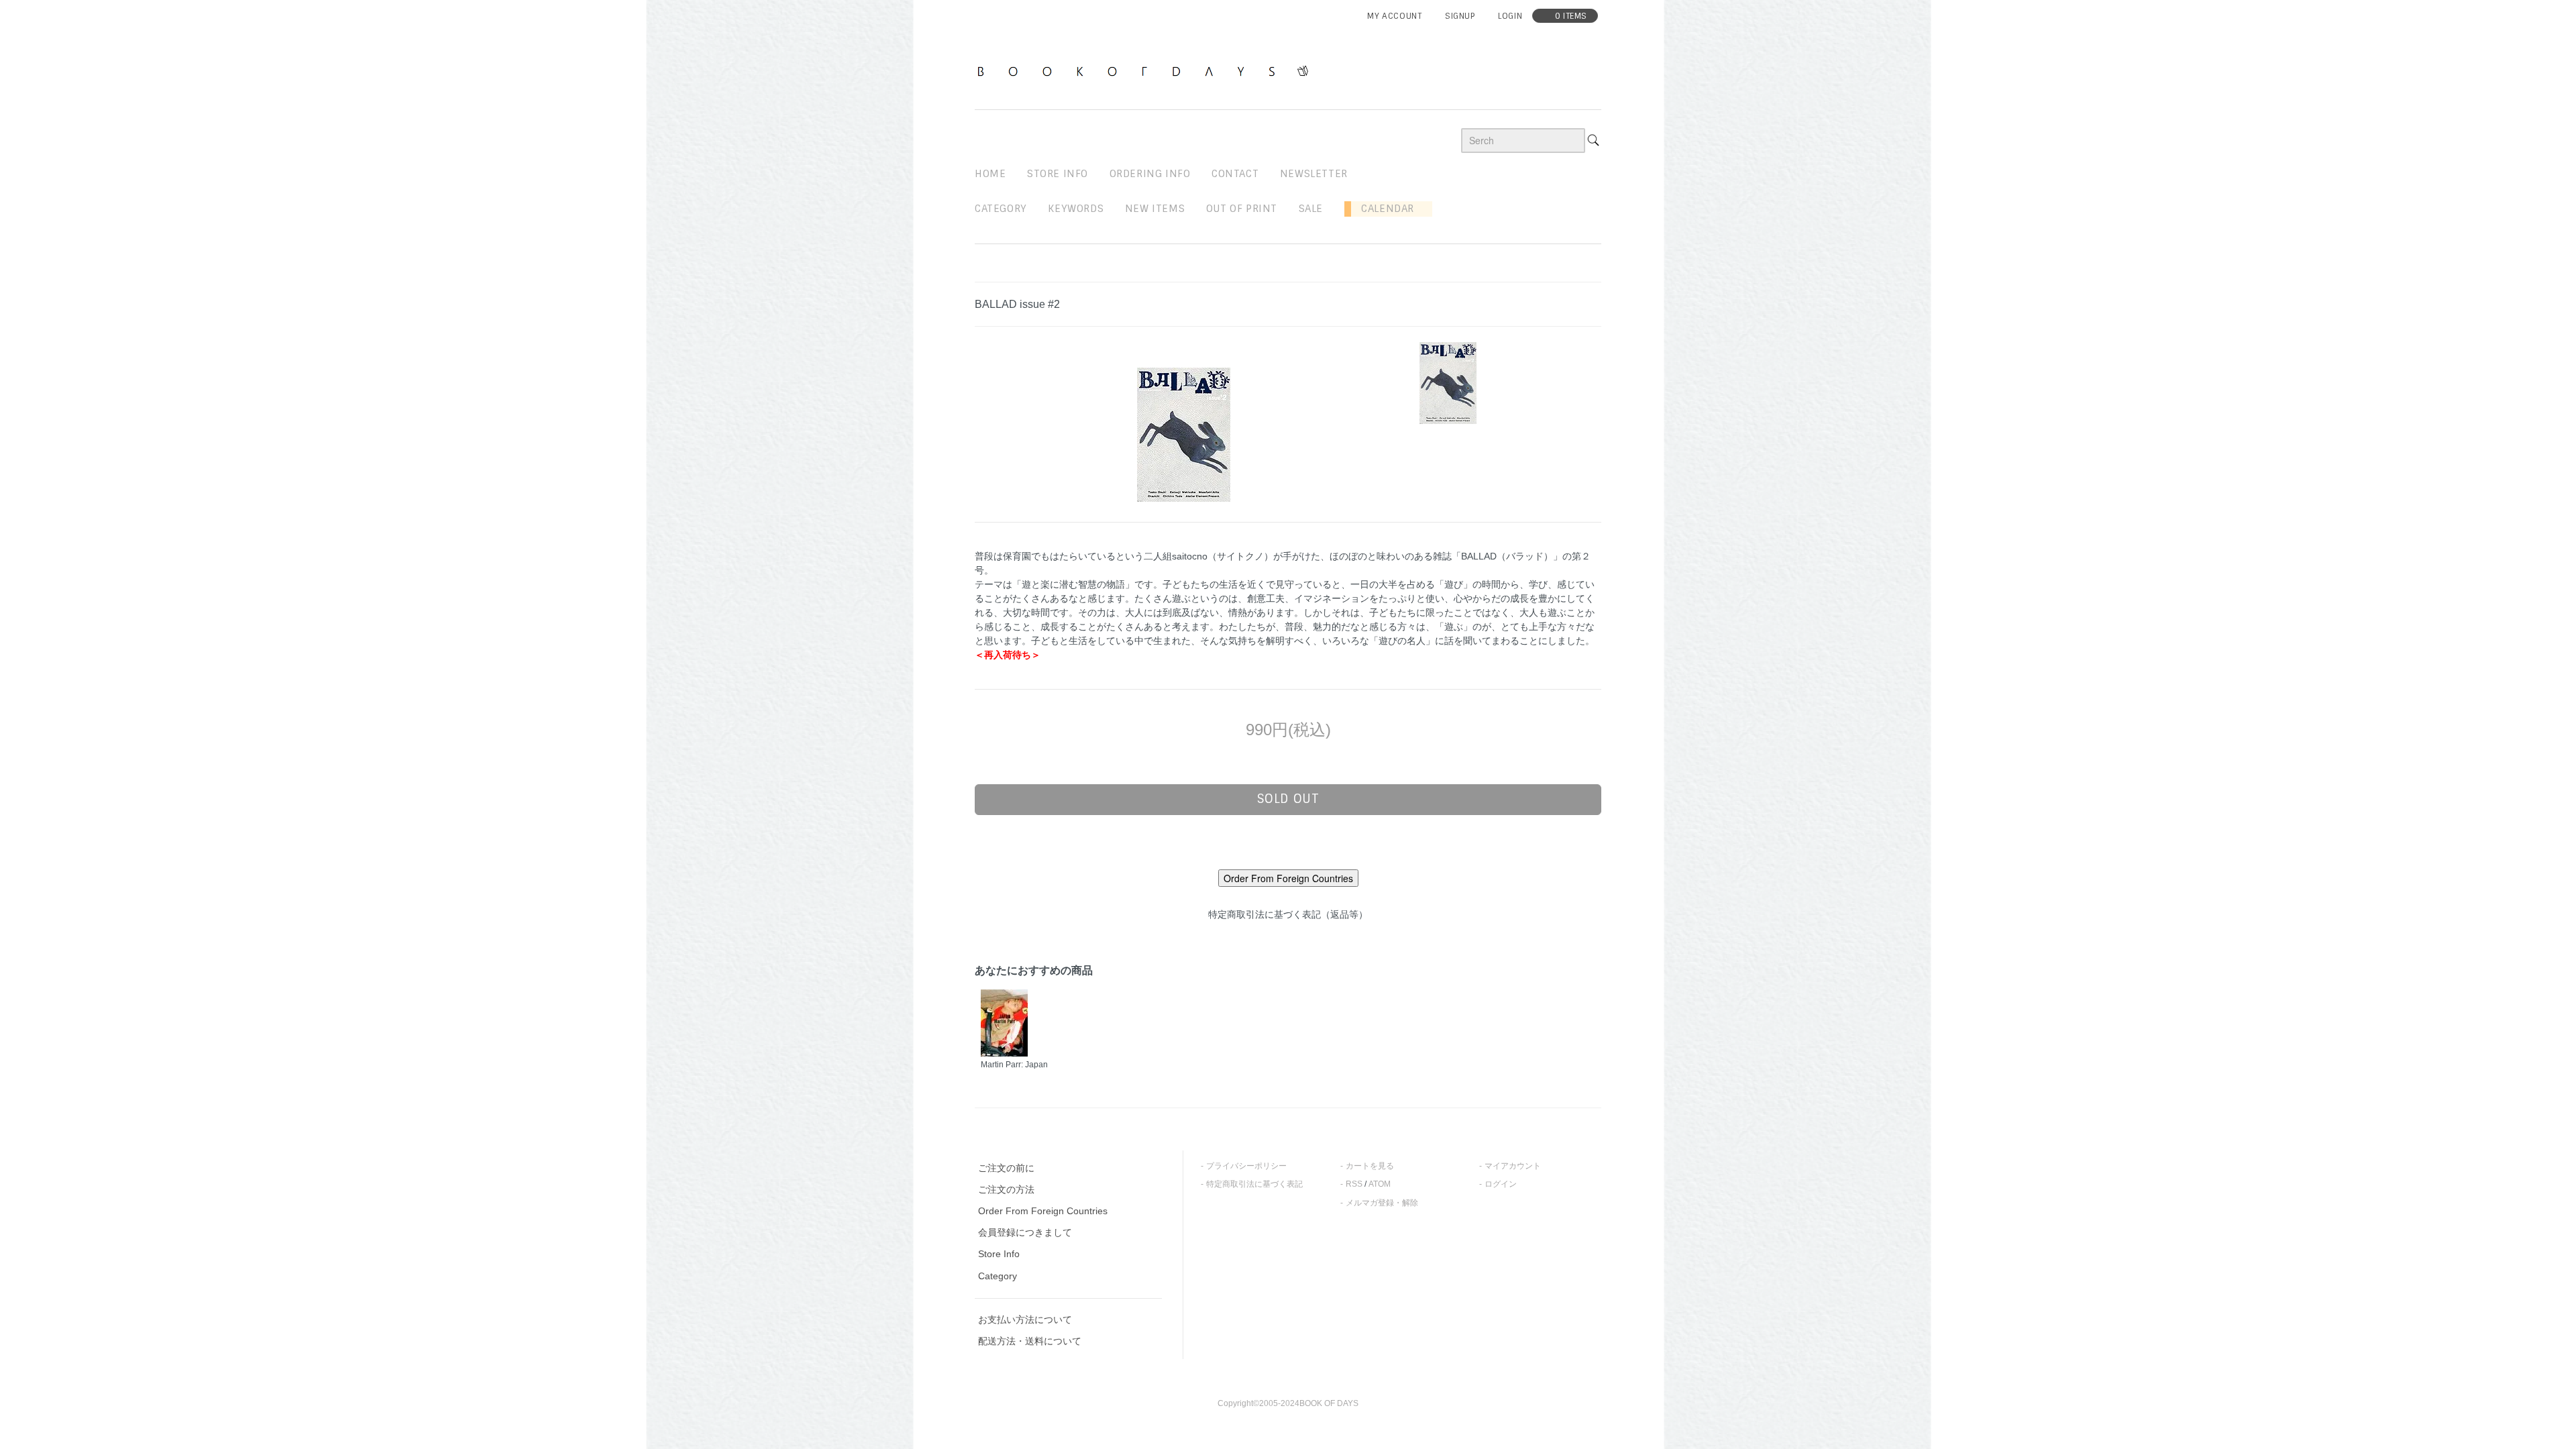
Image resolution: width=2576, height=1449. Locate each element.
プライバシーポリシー (1246, 1166)
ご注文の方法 (1006, 1189)
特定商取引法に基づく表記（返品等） (1288, 914)
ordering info (1150, 174)
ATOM (1380, 1184)
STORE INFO (1058, 174)
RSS (1354, 1184)
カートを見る (1370, 1166)
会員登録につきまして (1025, 1232)
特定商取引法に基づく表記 (1254, 1184)
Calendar (1383, 209)
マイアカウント (1513, 1166)
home (990, 174)
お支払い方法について (1025, 1320)
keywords (1076, 209)
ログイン (1501, 1184)
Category (1001, 209)
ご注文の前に (1006, 1168)
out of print (1242, 209)
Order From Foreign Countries (1043, 1211)
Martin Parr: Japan (1014, 1065)
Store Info (999, 1254)
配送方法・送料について (1030, 1341)
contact (1235, 174)
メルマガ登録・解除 (1382, 1203)
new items (1155, 209)
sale (1311, 209)
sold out (1288, 799)
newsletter (1314, 174)
